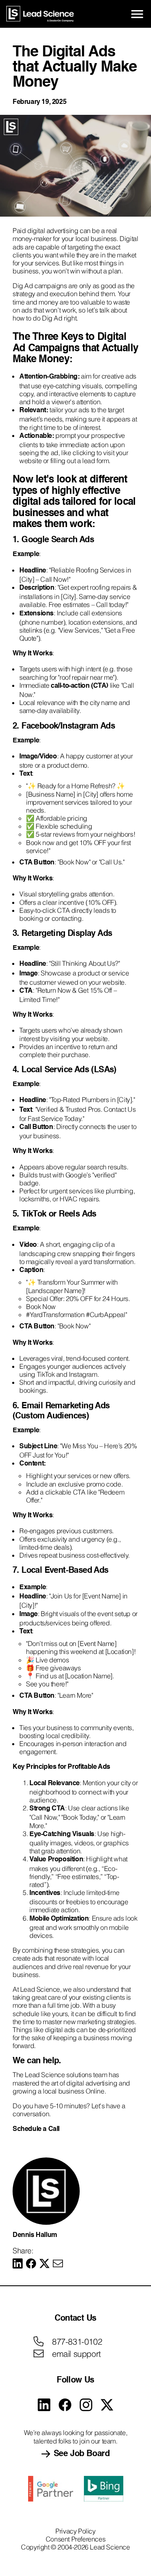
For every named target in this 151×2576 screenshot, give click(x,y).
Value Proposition (56, 1860)
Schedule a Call (37, 2129)
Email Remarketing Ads (65, 1406)
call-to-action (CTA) (79, 686)
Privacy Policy (75, 2531)
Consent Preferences (75, 2539)
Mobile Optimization (59, 1919)
